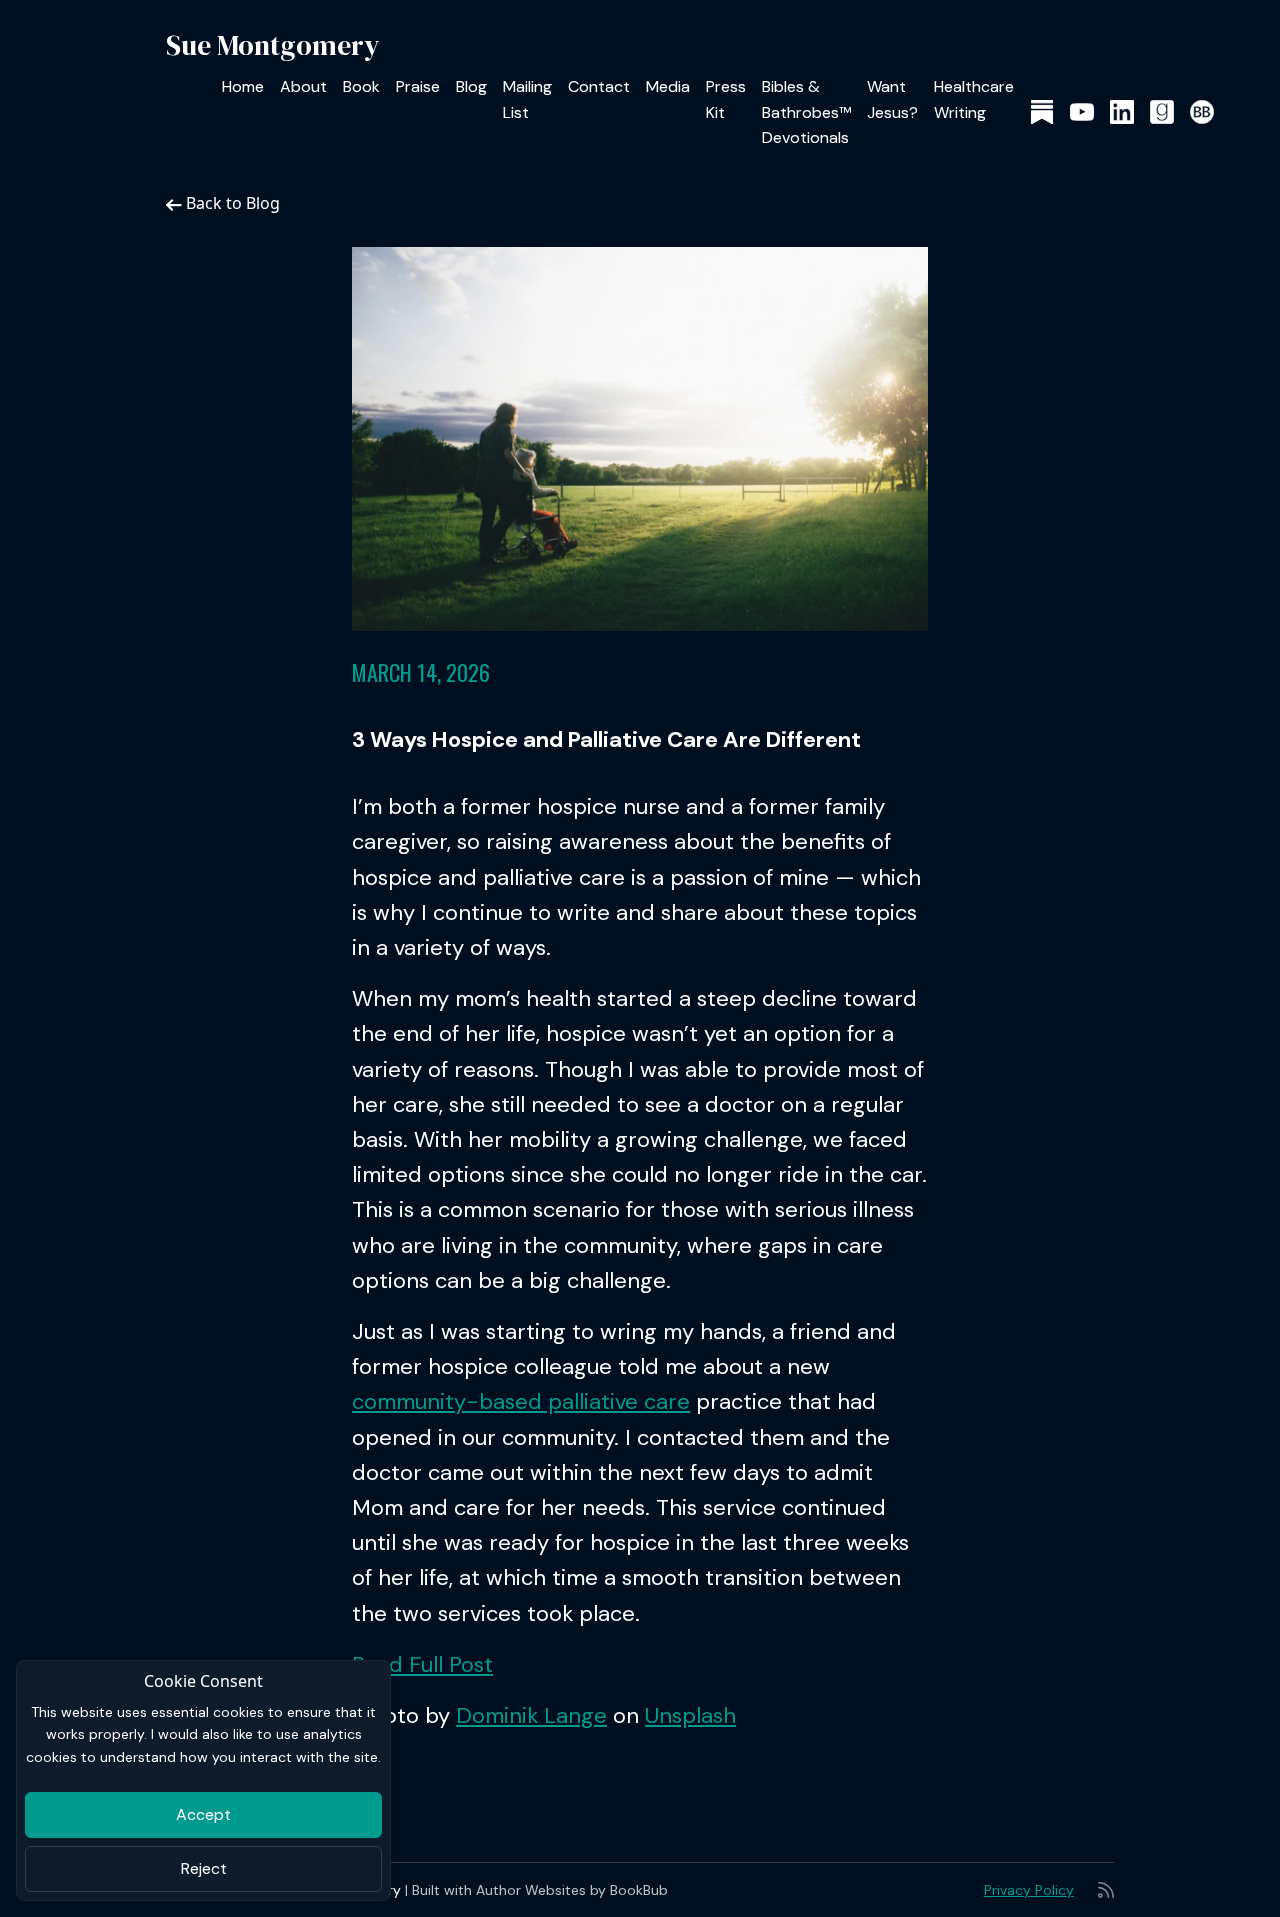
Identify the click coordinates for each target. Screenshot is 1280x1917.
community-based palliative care (521, 1401)
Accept (203, 1814)
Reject (204, 1868)
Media (668, 86)
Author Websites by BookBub (572, 1890)
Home (243, 86)
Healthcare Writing (974, 99)
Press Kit (726, 99)
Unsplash (690, 1715)
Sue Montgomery (273, 45)
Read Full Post (422, 1664)
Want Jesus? (892, 99)
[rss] (1106, 1890)
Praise (418, 86)
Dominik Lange (531, 1715)
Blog (471, 86)
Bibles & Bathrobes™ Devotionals (806, 112)
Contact (599, 86)
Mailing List (527, 99)
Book (361, 86)
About (303, 86)
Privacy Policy (1029, 1890)
